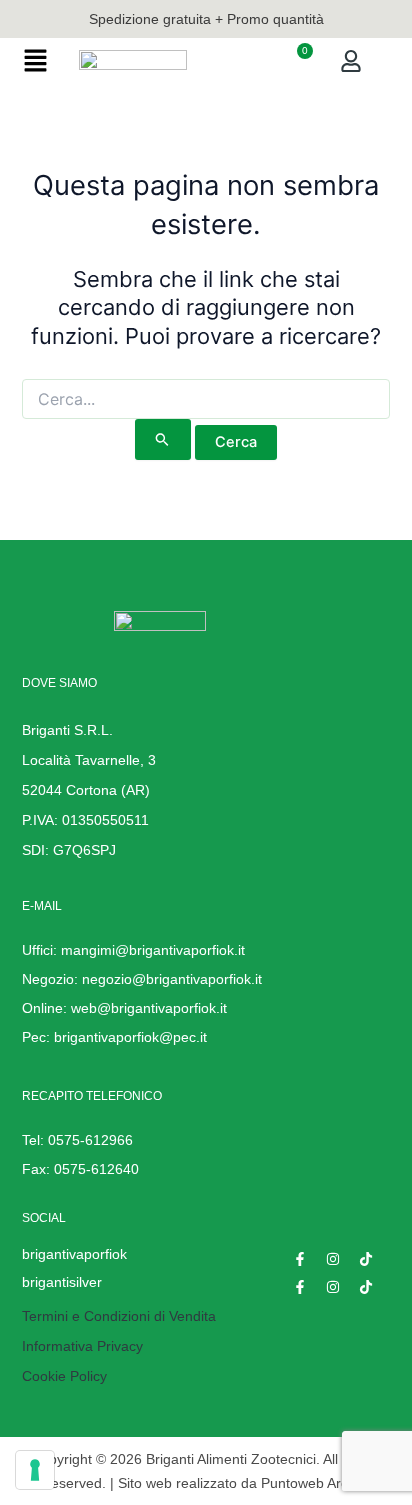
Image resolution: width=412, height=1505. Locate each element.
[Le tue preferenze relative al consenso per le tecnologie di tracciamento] (35, 1470)
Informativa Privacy (82, 1346)
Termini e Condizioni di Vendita (119, 1316)
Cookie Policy (64, 1376)
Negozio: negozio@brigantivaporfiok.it (142, 979)
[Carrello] (296, 62)
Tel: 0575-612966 (77, 1140)
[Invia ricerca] (162, 439)
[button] (35, 62)
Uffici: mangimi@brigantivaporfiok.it (133, 950)
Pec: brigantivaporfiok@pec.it (114, 1037)
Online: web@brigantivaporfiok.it (124, 1008)
